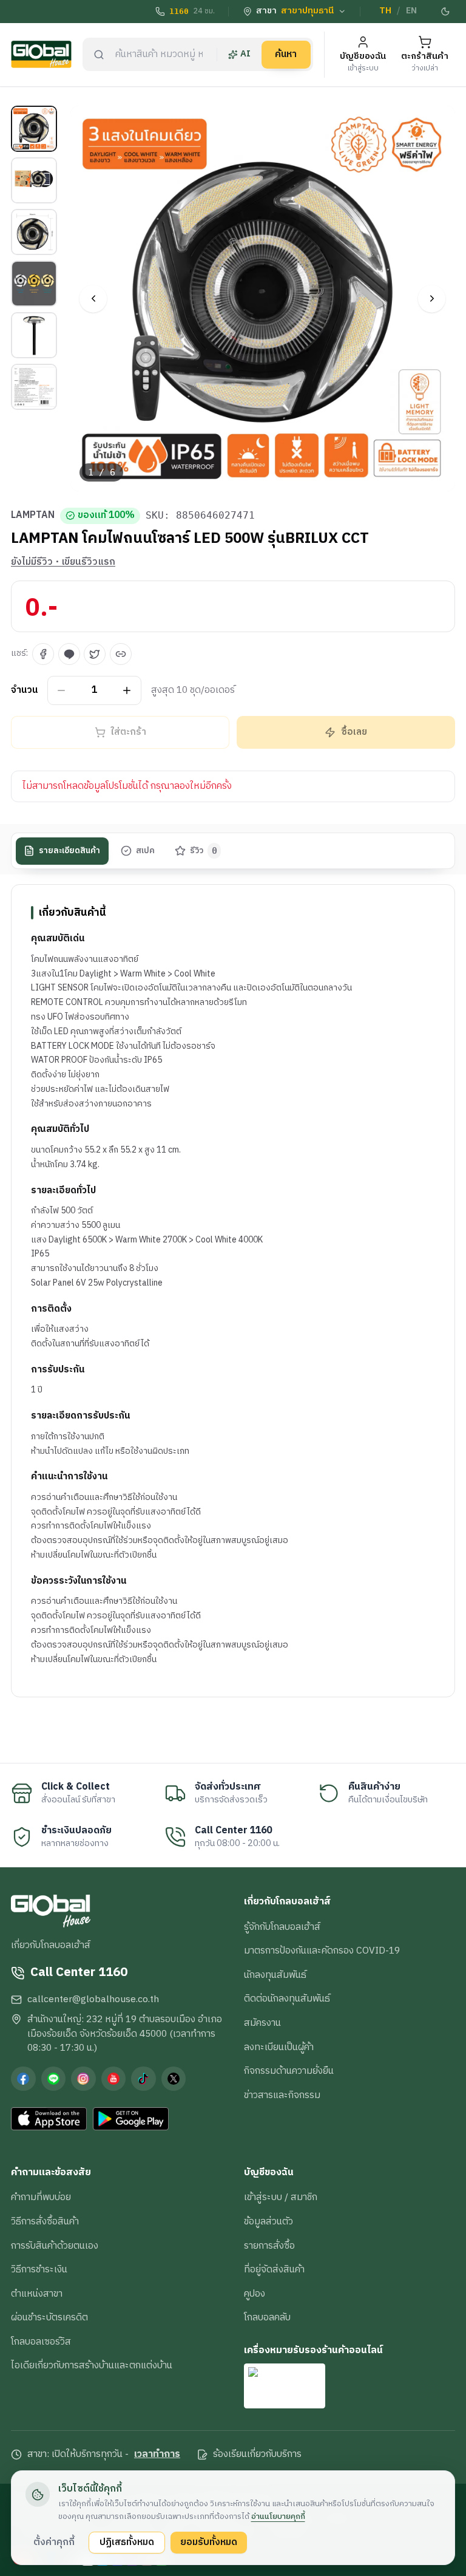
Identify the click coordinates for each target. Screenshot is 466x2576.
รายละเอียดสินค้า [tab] (69, 851)
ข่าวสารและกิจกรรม (282, 2095)
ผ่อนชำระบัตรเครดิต (49, 2317)
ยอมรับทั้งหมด (209, 2542)
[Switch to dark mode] (446, 12)
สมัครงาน (262, 2023)
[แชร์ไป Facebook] (43, 654)
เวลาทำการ (157, 2455)
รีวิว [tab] (204, 851)
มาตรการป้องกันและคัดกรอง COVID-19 (322, 1951)
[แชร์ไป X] (95, 654)
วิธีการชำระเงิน (39, 2269)
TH (385, 11)
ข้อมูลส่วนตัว (268, 2221)
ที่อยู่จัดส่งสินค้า (274, 2269)
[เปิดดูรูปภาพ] (263, 298)
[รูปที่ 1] (34, 129)
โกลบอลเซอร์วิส (41, 2342)
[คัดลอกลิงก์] (121, 654)
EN (411, 11)
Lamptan (33, 516)
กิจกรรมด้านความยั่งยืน (289, 2071)
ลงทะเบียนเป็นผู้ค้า (279, 2047)
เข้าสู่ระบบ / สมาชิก (281, 2197)
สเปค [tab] (145, 851)
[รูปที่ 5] (34, 335)
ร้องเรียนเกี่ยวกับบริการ (257, 2455)
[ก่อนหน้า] (93, 298)
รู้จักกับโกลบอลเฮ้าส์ (282, 1927)
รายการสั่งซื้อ (269, 2246)
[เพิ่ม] (127, 690)
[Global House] (41, 54)
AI (245, 54)
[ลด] (62, 690)
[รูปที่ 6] (34, 387)
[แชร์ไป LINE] (69, 654)
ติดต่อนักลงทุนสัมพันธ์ (287, 1998)
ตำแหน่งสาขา (37, 2294)
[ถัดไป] (432, 298)
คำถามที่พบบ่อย (41, 2197)
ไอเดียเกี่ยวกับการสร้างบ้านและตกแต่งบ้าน (92, 2365)
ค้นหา (286, 54)
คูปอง (255, 2294)
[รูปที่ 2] (34, 180)
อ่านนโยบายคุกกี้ (278, 2516)
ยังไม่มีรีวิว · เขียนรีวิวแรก (63, 562)
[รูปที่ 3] (34, 232)
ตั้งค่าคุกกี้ (54, 2542)
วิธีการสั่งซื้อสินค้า (45, 2221)
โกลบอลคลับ (267, 2317)
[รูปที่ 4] (34, 284)
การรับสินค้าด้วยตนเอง (55, 2246)
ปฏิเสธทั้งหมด (127, 2542)
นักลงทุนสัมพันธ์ (275, 1975)
